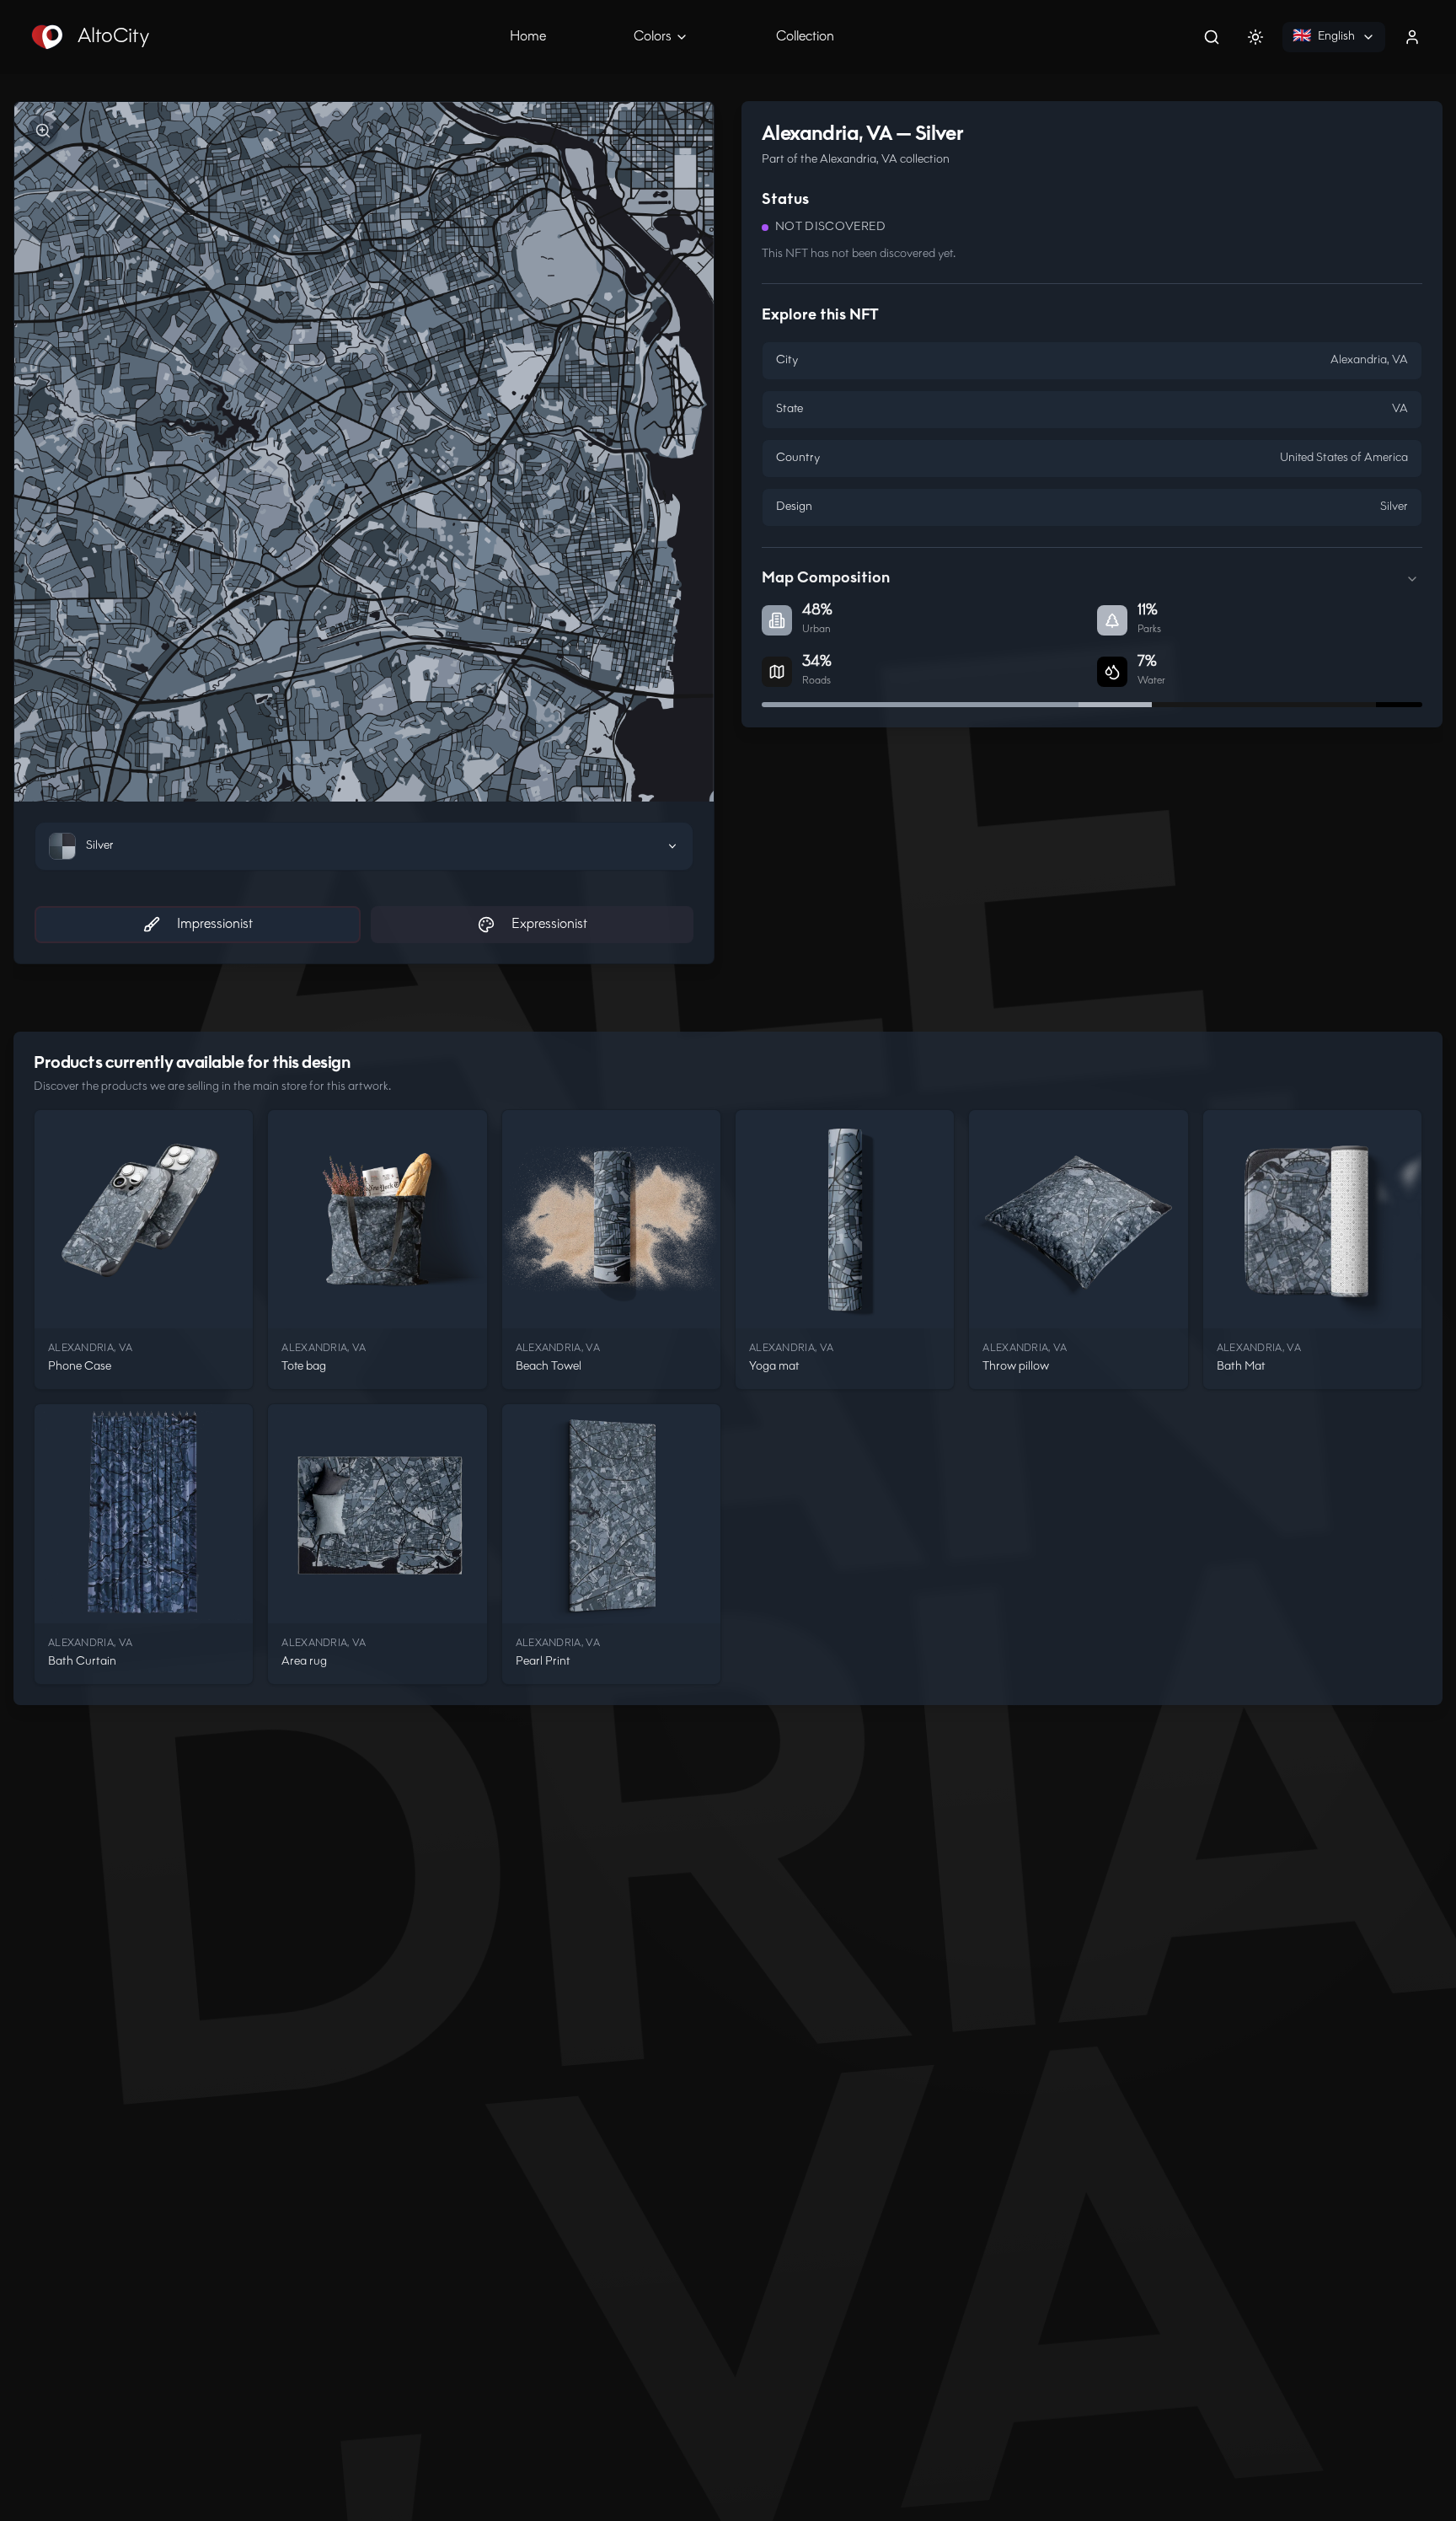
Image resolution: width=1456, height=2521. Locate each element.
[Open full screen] (43, 131)
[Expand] (1412, 579)
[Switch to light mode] (1255, 37)
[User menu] (1412, 37)
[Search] (1212, 37)
